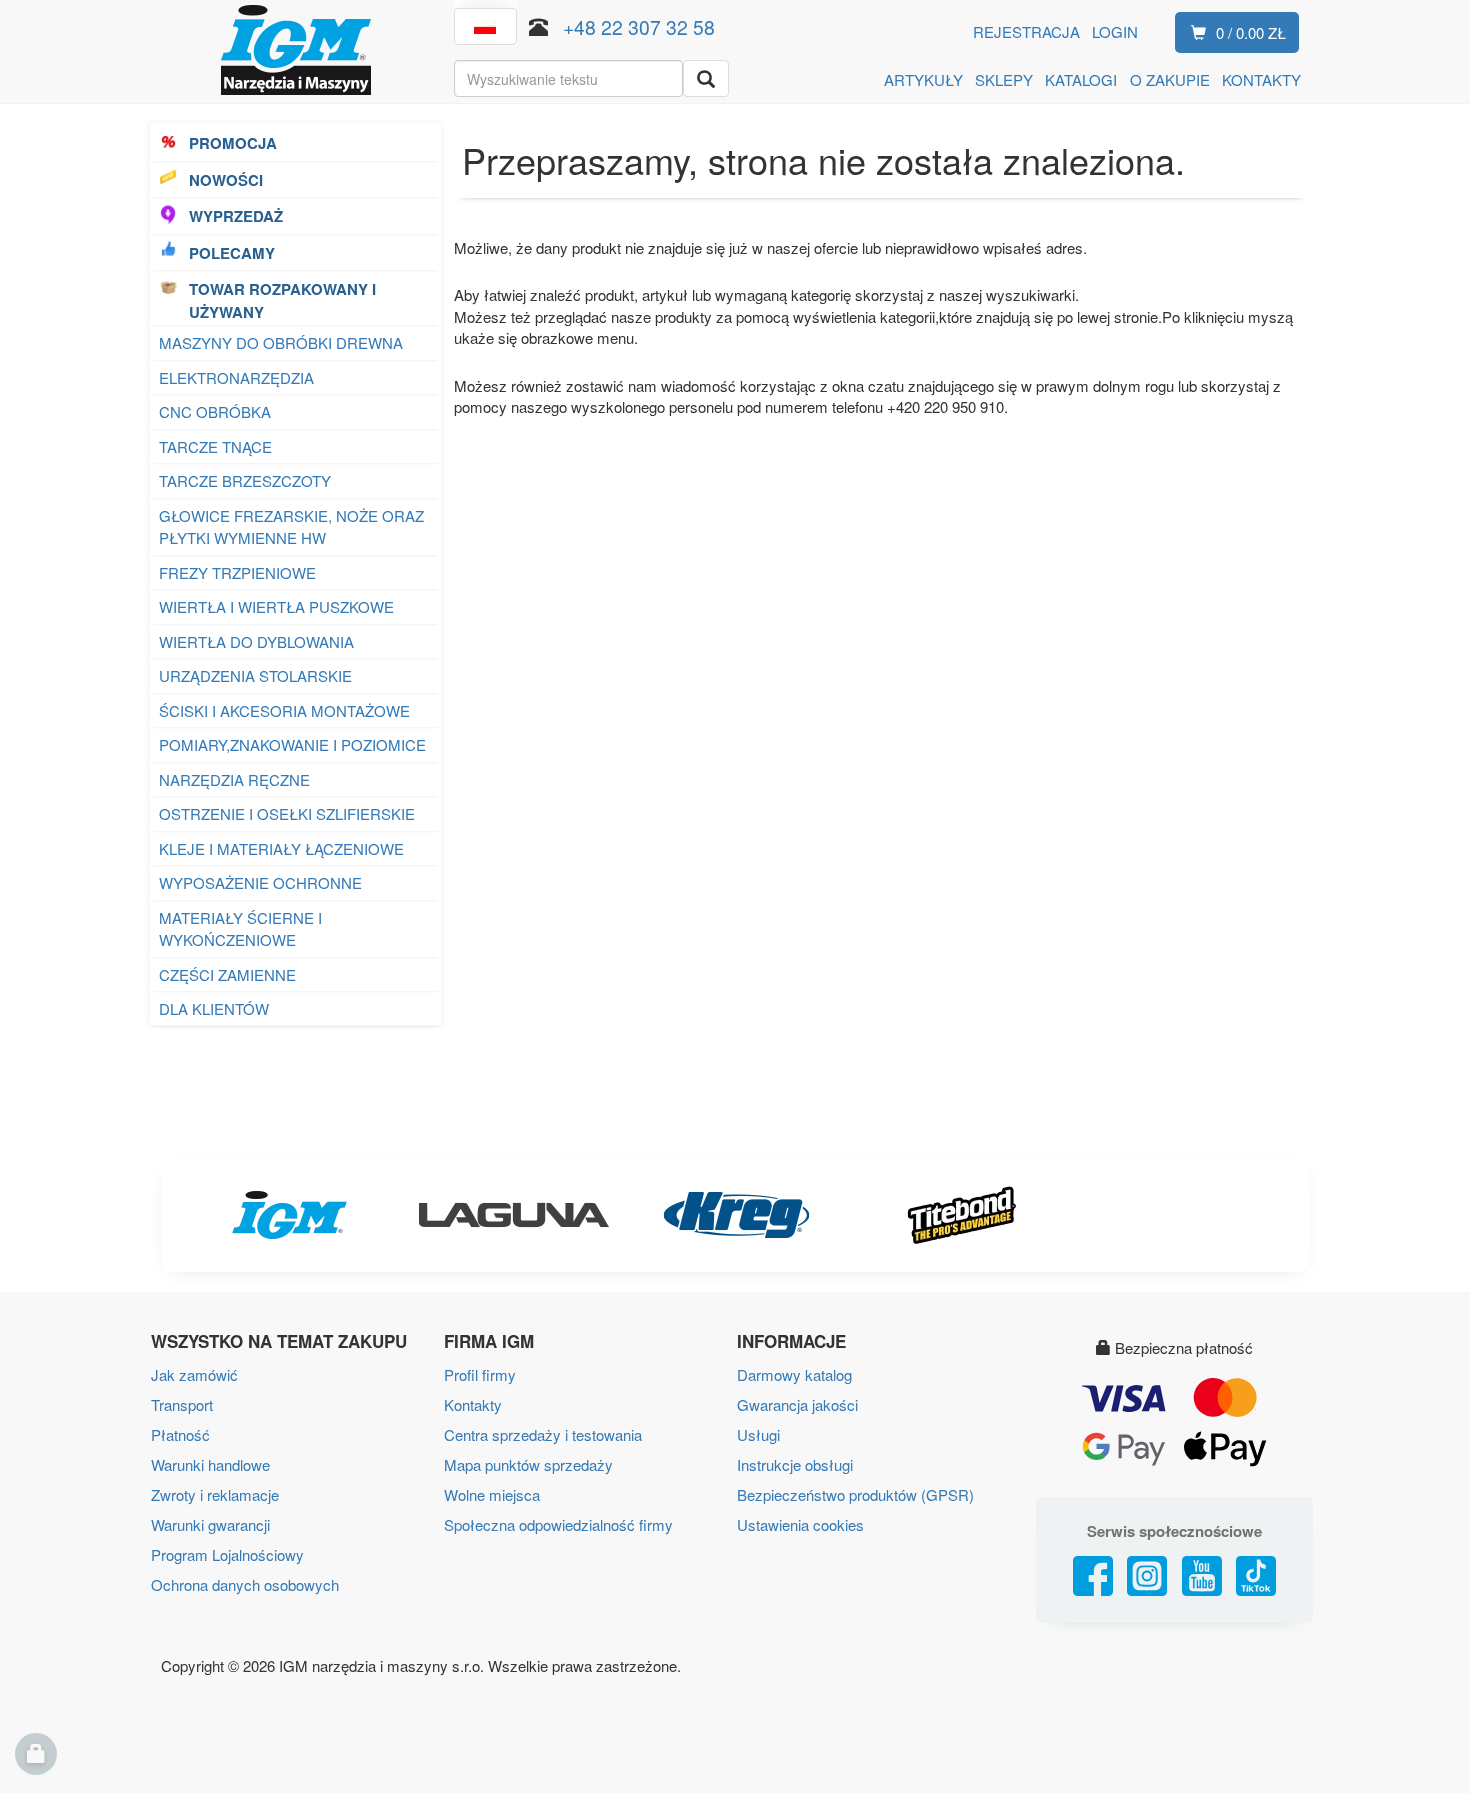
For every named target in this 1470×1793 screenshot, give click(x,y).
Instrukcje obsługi (795, 1464)
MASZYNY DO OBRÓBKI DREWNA (281, 342)
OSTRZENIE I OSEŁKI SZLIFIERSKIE (287, 813)
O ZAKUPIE (1170, 79)
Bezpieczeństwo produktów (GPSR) (855, 1494)
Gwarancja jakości (797, 1404)
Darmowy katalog (794, 1374)
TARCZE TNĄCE (215, 446)
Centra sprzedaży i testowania (543, 1434)
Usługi (758, 1434)
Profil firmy (480, 1374)
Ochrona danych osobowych (245, 1584)
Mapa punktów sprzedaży (528, 1464)
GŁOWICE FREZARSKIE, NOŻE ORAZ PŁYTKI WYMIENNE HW (291, 527)
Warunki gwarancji (210, 1524)
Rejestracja (1026, 31)
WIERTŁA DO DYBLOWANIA (256, 641)
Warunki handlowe (210, 1464)
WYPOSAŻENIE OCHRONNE (260, 882)
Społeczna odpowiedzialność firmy (558, 1524)
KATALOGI (1081, 79)
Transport (182, 1404)
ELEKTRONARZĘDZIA (236, 377)
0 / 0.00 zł (1251, 32)
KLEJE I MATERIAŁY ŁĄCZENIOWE (281, 848)
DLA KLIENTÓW (214, 1008)
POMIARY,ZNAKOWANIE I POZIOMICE (292, 744)
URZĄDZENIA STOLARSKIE (255, 675)
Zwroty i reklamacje (215, 1494)
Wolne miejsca (492, 1494)
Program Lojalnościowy (227, 1554)
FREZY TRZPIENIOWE (237, 572)
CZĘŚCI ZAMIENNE (227, 974)
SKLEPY (1004, 79)
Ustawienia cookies (800, 1524)
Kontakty (473, 1404)
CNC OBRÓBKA (215, 411)
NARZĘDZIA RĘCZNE (234, 779)
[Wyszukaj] (706, 78)
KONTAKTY (1261, 79)
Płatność (180, 1434)
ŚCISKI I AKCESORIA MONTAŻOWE (284, 710)
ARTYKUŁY (923, 79)
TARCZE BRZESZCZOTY (245, 480)
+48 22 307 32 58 (639, 26)
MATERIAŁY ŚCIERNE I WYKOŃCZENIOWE (240, 929)
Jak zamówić (194, 1374)
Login (1115, 31)
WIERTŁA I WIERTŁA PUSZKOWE (276, 606)
